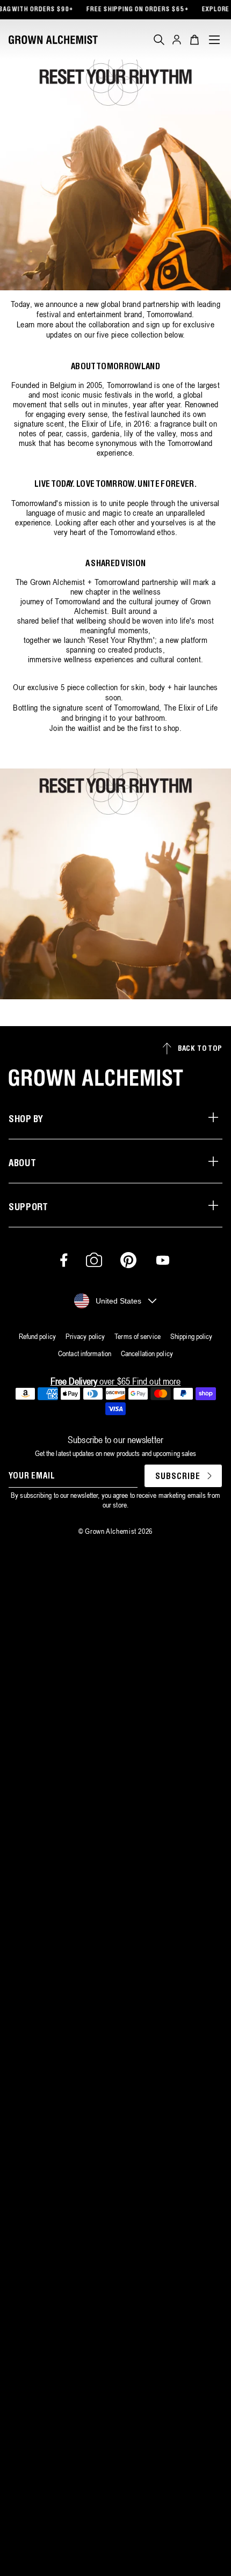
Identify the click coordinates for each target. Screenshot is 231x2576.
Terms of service (138, 1336)
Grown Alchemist (111, 1531)
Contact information (85, 1353)
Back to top (200, 1049)
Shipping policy (192, 1336)
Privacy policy (85, 1336)
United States (118, 1301)
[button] (159, 40)
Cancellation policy (147, 1353)
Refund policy (37, 1336)
